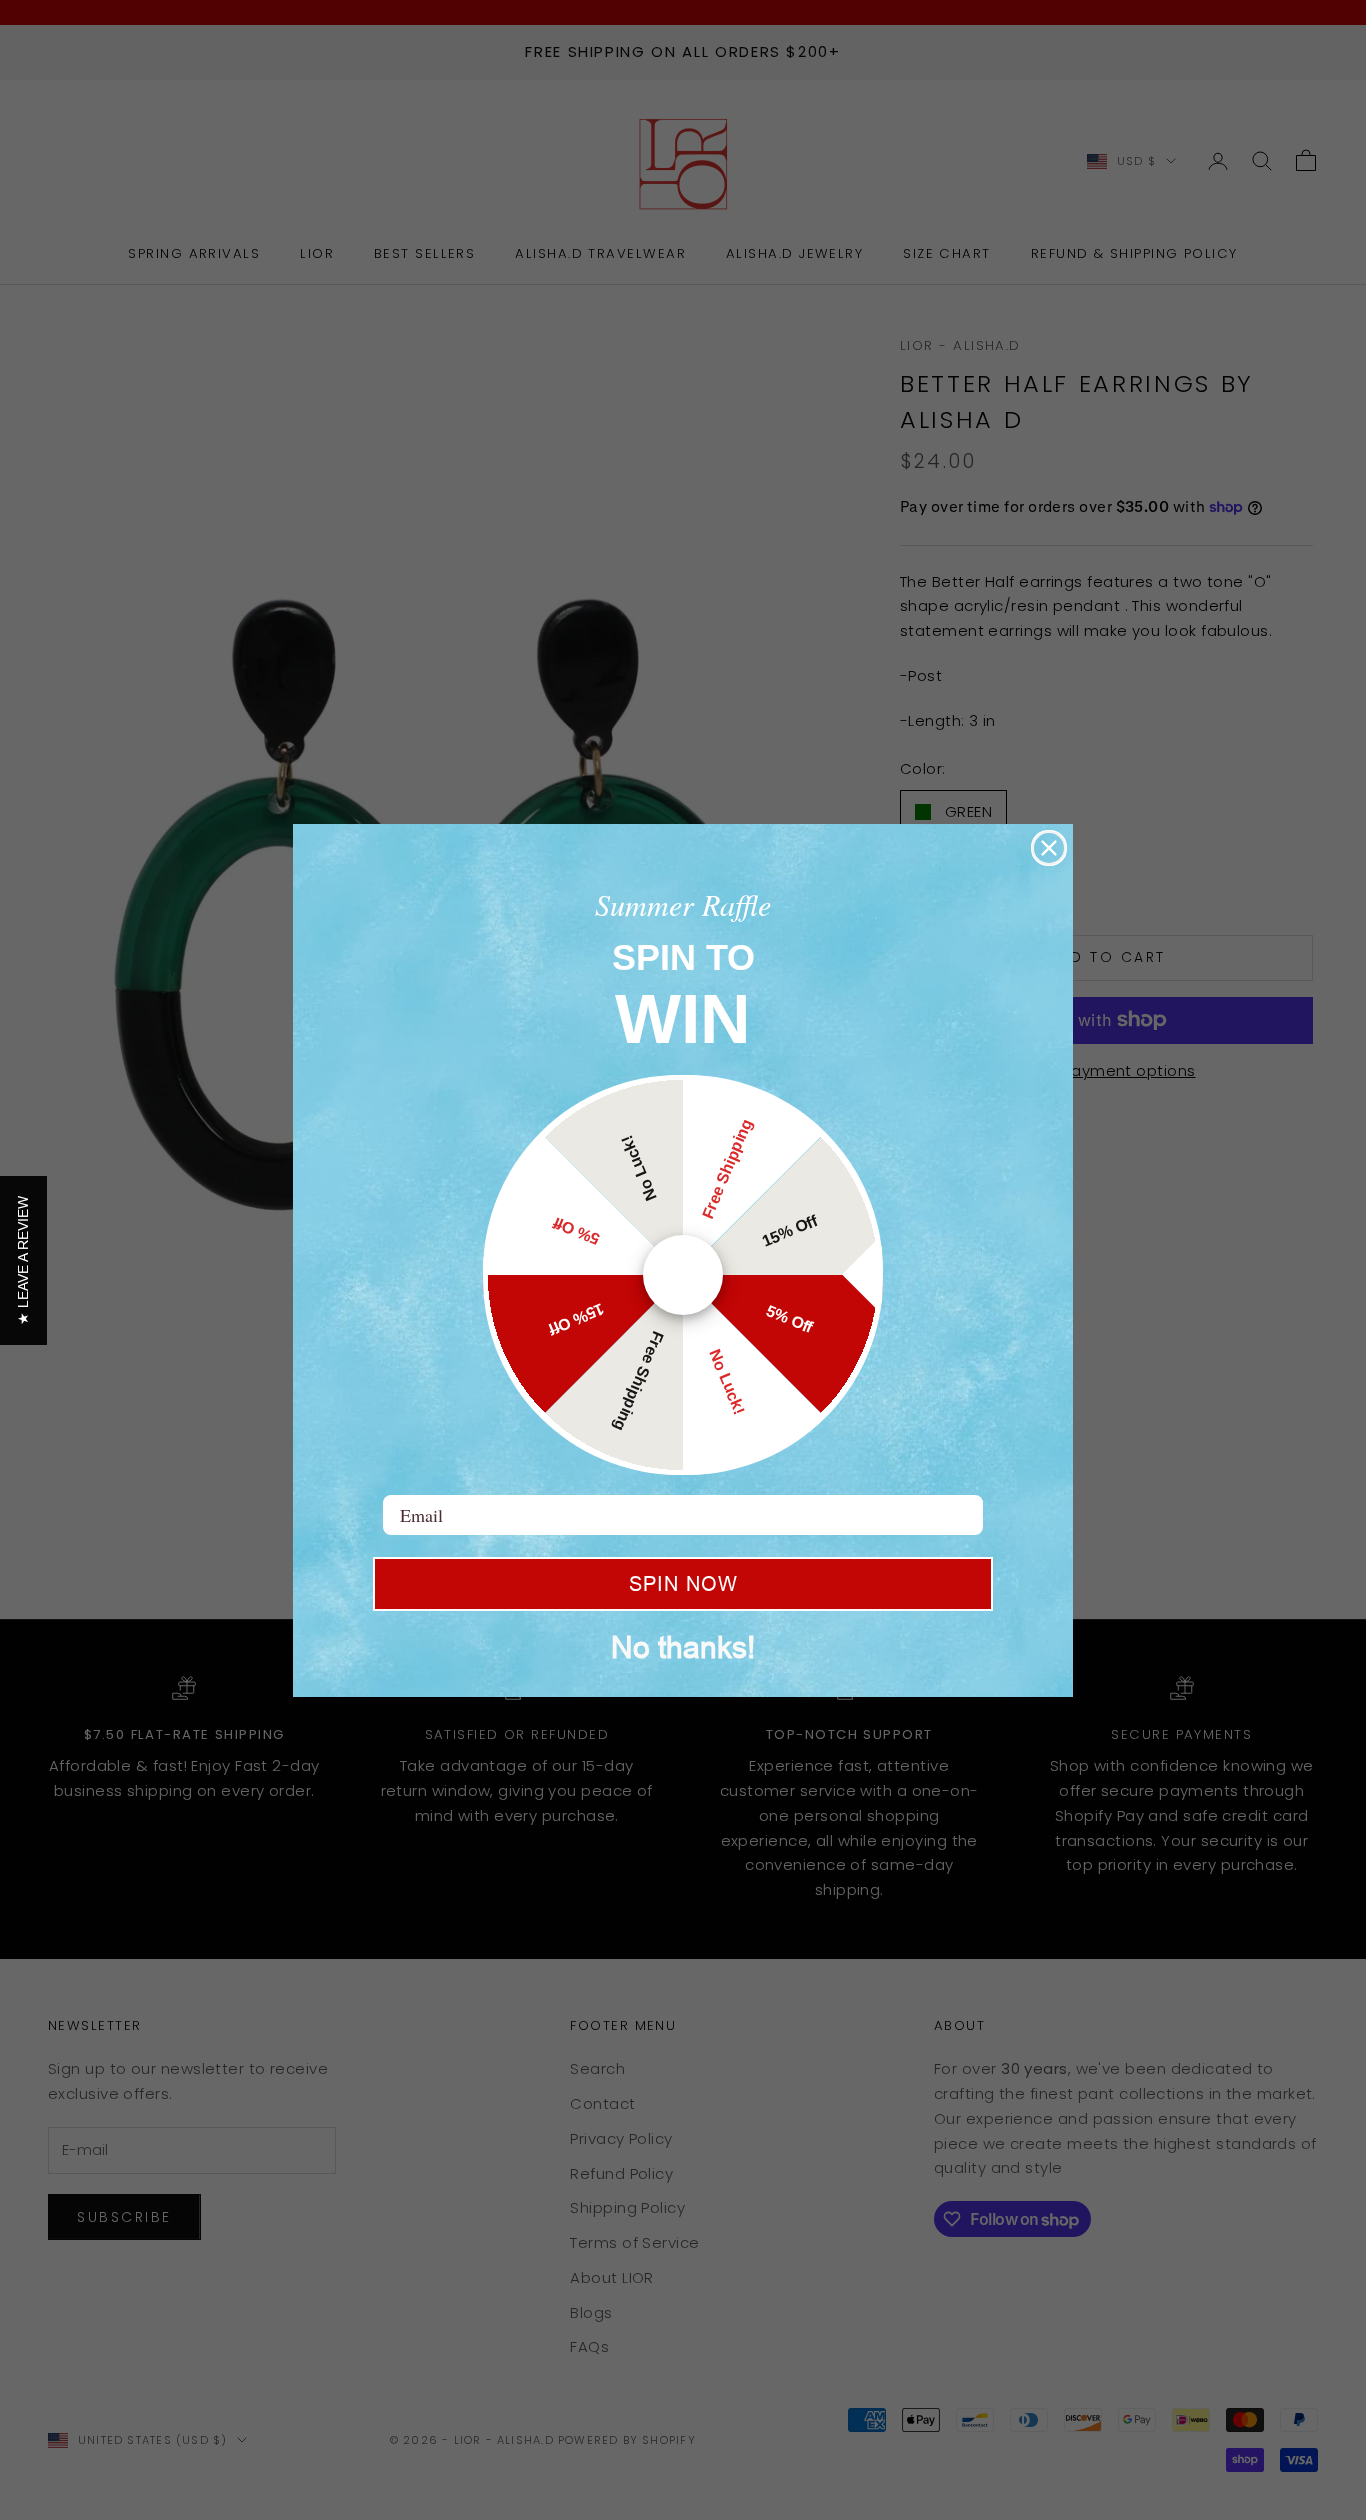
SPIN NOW (683, 1584)
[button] (23, 1260)
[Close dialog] (1049, 848)
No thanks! (683, 1647)
